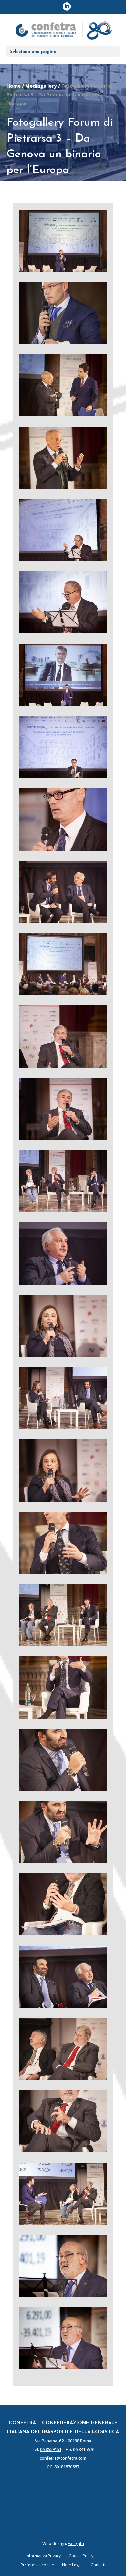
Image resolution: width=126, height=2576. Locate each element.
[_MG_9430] (63, 1066)
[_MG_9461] (63, 1355)
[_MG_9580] (63, 2078)
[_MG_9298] (63, 559)
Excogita (76, 2543)
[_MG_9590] (63, 2223)
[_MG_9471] (63, 1500)
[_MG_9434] (63, 1210)
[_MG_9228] (63, 342)
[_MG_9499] (63, 1644)
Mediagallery (41, 86)
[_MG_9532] (63, 1861)
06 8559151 (51, 2449)
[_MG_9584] (63, 2150)
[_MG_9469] (63, 1427)
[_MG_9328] (63, 632)
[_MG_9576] (63, 2006)
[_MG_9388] (63, 849)
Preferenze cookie (37, 2565)
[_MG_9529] (63, 1789)
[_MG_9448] (63, 1283)
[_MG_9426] (63, 993)
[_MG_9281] (63, 487)
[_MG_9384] (63, 776)
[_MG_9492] (63, 1572)
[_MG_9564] (63, 1934)
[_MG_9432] (63, 1138)
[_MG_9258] (63, 415)
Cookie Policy (81, 2556)
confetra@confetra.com (63, 2458)
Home (14, 86)
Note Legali (72, 2565)
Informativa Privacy (43, 2556)
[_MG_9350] (63, 704)
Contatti (98, 2565)
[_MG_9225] (63, 270)
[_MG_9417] (63, 921)
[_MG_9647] (63, 2367)
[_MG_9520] (63, 1717)
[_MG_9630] (63, 2295)
